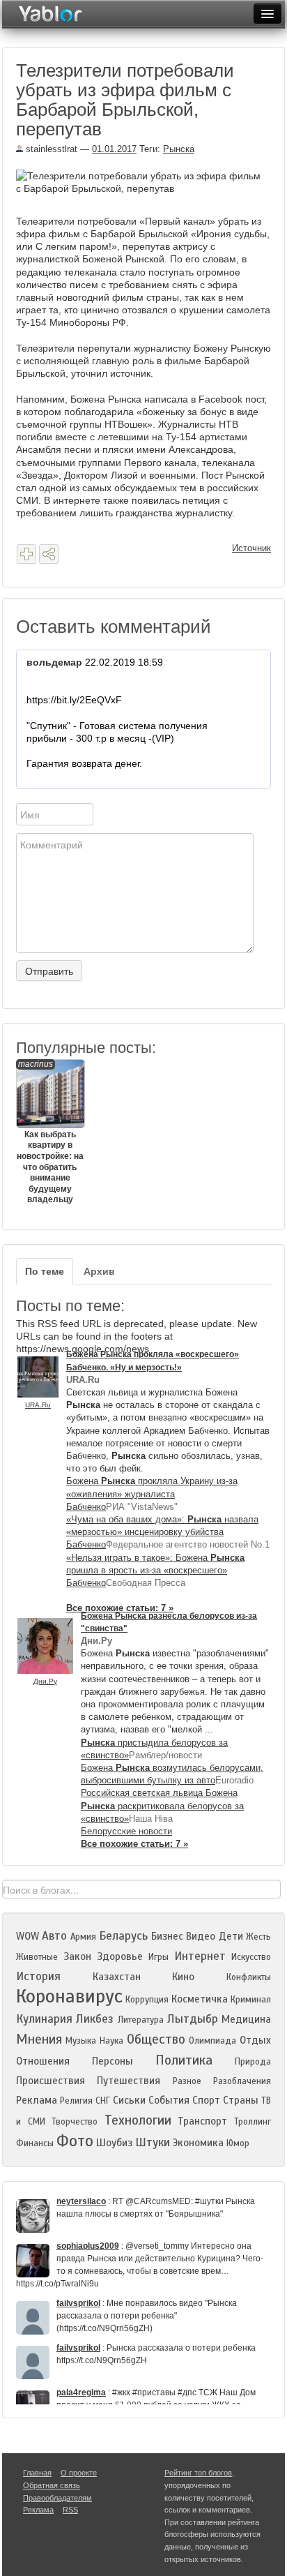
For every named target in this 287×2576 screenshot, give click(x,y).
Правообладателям (57, 2498)
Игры (158, 1957)
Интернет (200, 1956)
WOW (28, 1936)
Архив (99, 1271)
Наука (111, 2041)
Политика (184, 2060)
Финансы (35, 2143)
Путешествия (129, 2081)
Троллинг (253, 2122)
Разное (187, 2081)
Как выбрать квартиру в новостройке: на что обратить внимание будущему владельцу (50, 1132)
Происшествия (51, 2081)
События (169, 2100)
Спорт (206, 2100)
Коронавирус (69, 1996)
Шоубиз (114, 2143)
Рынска (179, 149)
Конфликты (249, 1977)
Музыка (81, 2041)
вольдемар (54, 662)
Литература (141, 2020)
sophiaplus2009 (88, 2246)
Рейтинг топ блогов (198, 2473)
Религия (76, 2101)
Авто (54, 1936)
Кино (183, 1977)
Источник (251, 548)
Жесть (258, 1937)
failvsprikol (78, 2303)
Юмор (238, 2143)
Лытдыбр (193, 2019)
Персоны (113, 2061)
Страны (241, 2100)
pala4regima (81, 2392)
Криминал (251, 2000)
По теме (45, 1271)
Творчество (75, 2122)
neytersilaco (81, 2201)
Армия (83, 1937)
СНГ (103, 2101)
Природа (253, 2062)
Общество (156, 2039)
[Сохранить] (26, 554)
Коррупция (147, 2000)
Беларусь (123, 1936)
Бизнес (167, 1936)
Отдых (255, 2040)
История (38, 1976)
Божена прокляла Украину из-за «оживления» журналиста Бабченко (152, 1493)
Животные (37, 1957)
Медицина (246, 2019)
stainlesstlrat (50, 149)
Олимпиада (212, 2041)
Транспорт (202, 2121)
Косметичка (200, 1999)
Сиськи (129, 2100)
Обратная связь (52, 2485)
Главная (37, 2473)
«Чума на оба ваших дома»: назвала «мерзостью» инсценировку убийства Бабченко (162, 1532)
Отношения (43, 2061)
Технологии (138, 2120)
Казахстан (117, 1977)
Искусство (251, 1957)
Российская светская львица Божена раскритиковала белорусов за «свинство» (162, 1805)
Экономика (198, 2143)
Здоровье (120, 1956)
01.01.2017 (114, 149)
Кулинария (44, 2019)
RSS (70, 2510)
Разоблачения (242, 2081)
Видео (201, 1936)
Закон (77, 1956)
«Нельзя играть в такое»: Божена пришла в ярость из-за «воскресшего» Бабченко (155, 1570)
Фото (75, 2141)
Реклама (37, 2100)
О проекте (79, 2473)
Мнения (39, 2039)
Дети (231, 1936)
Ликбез (95, 2019)
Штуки (153, 2142)
